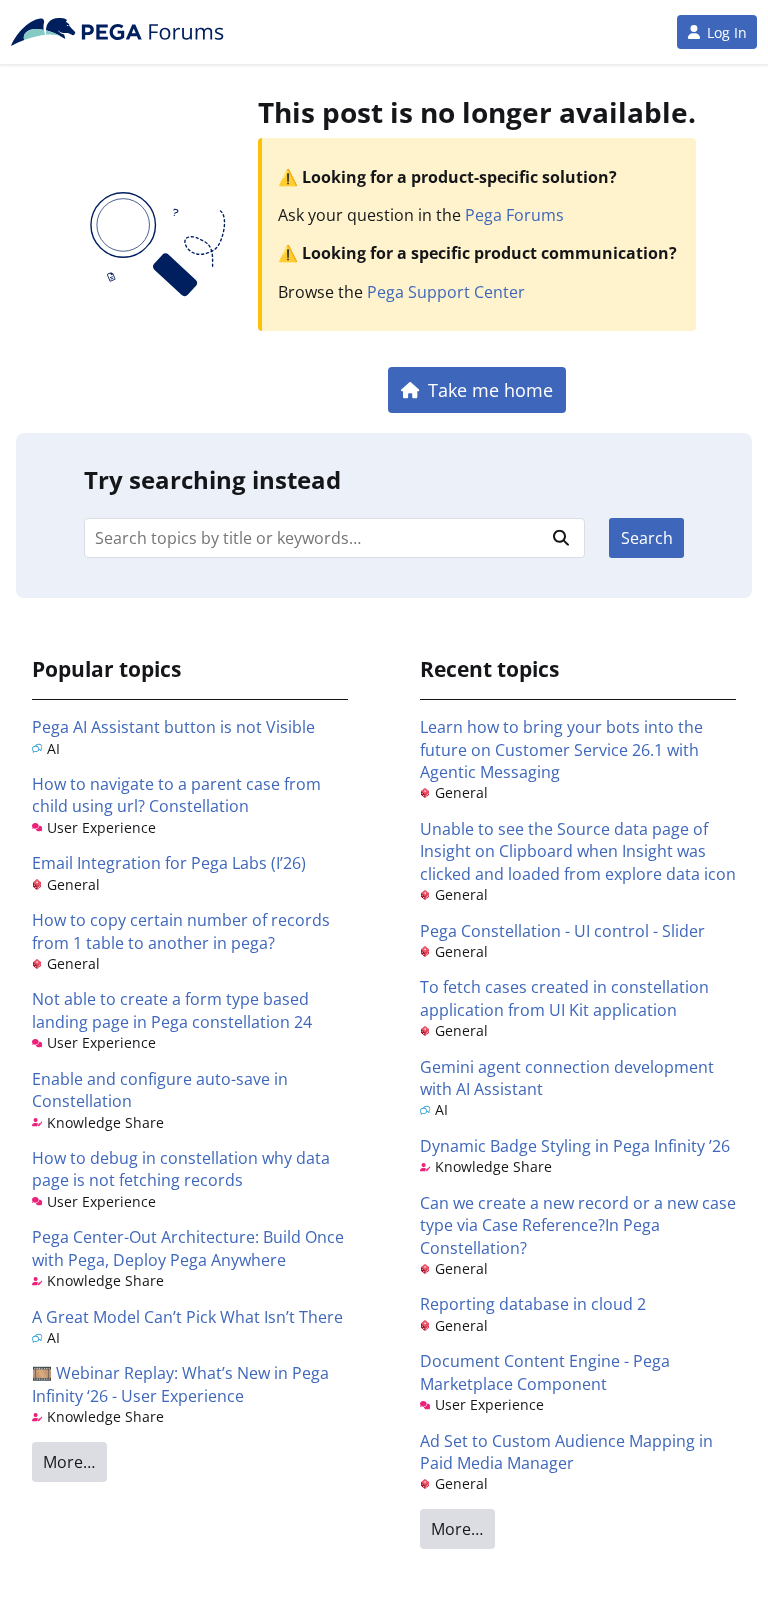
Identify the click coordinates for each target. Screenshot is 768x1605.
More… (69, 1462)
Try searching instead (212, 479)
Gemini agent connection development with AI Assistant (567, 1078)
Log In (727, 32)
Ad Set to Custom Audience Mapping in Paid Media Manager (566, 1452)
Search (647, 538)
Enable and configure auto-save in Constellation (160, 1090)
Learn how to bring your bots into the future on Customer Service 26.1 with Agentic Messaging (561, 749)
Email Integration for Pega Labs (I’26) (169, 863)
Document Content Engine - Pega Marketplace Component (545, 1372)
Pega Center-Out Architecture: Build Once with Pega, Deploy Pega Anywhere (188, 1248)
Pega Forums (514, 215)
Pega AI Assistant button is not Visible (173, 727)
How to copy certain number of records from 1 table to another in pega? (181, 931)
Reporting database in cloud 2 (533, 1304)
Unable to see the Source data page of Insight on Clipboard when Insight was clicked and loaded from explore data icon (578, 851)
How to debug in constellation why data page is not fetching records (181, 1169)
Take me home (490, 389)
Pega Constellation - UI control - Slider (562, 931)
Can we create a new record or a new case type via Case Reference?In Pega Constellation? (578, 1225)
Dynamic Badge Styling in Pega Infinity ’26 (575, 1146)
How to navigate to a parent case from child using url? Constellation (176, 795)
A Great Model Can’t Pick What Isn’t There (187, 1317)
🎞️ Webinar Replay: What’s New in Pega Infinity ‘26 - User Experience (180, 1384)
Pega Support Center (446, 292)
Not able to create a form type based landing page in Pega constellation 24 (172, 1010)
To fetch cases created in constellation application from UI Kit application (564, 998)
